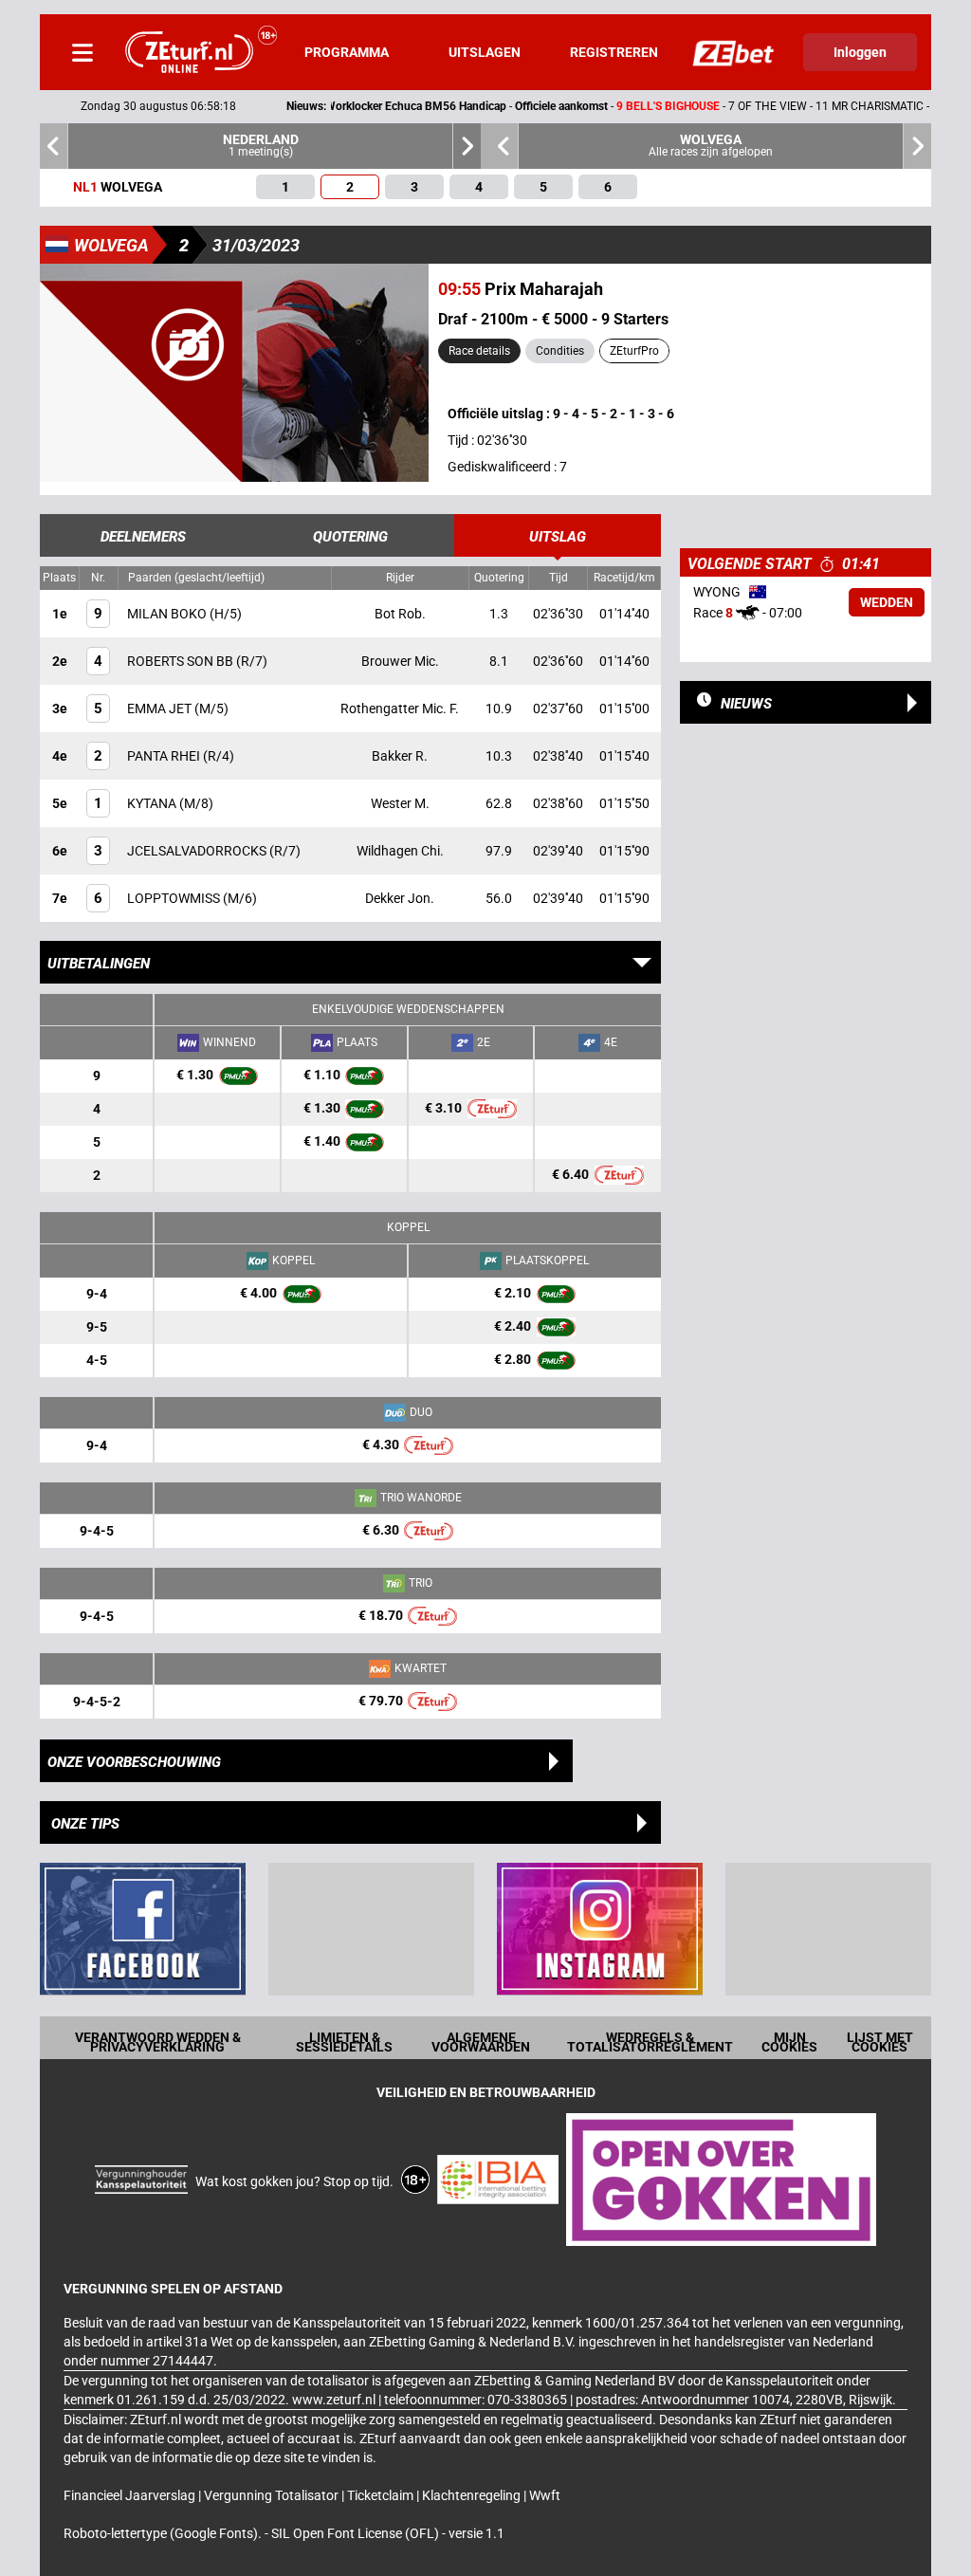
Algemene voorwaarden (481, 2042)
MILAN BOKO (168, 614)
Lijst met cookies (880, 2042)
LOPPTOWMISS (175, 898)
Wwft (545, 2495)
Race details (479, 351)
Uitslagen (485, 52)
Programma (347, 52)
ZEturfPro (634, 351)
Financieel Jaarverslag (131, 2495)
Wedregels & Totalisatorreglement (650, 2042)
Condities (560, 351)
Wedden (887, 602)
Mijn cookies (789, 2042)
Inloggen (860, 52)
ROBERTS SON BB (182, 661)
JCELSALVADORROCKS (198, 851)
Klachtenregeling (473, 2495)
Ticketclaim (382, 2495)
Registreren (614, 52)
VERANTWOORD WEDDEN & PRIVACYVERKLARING (158, 2042)
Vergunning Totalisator (273, 2495)
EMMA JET (161, 708)
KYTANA (153, 803)
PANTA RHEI (165, 756)
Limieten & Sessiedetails (344, 2042)
